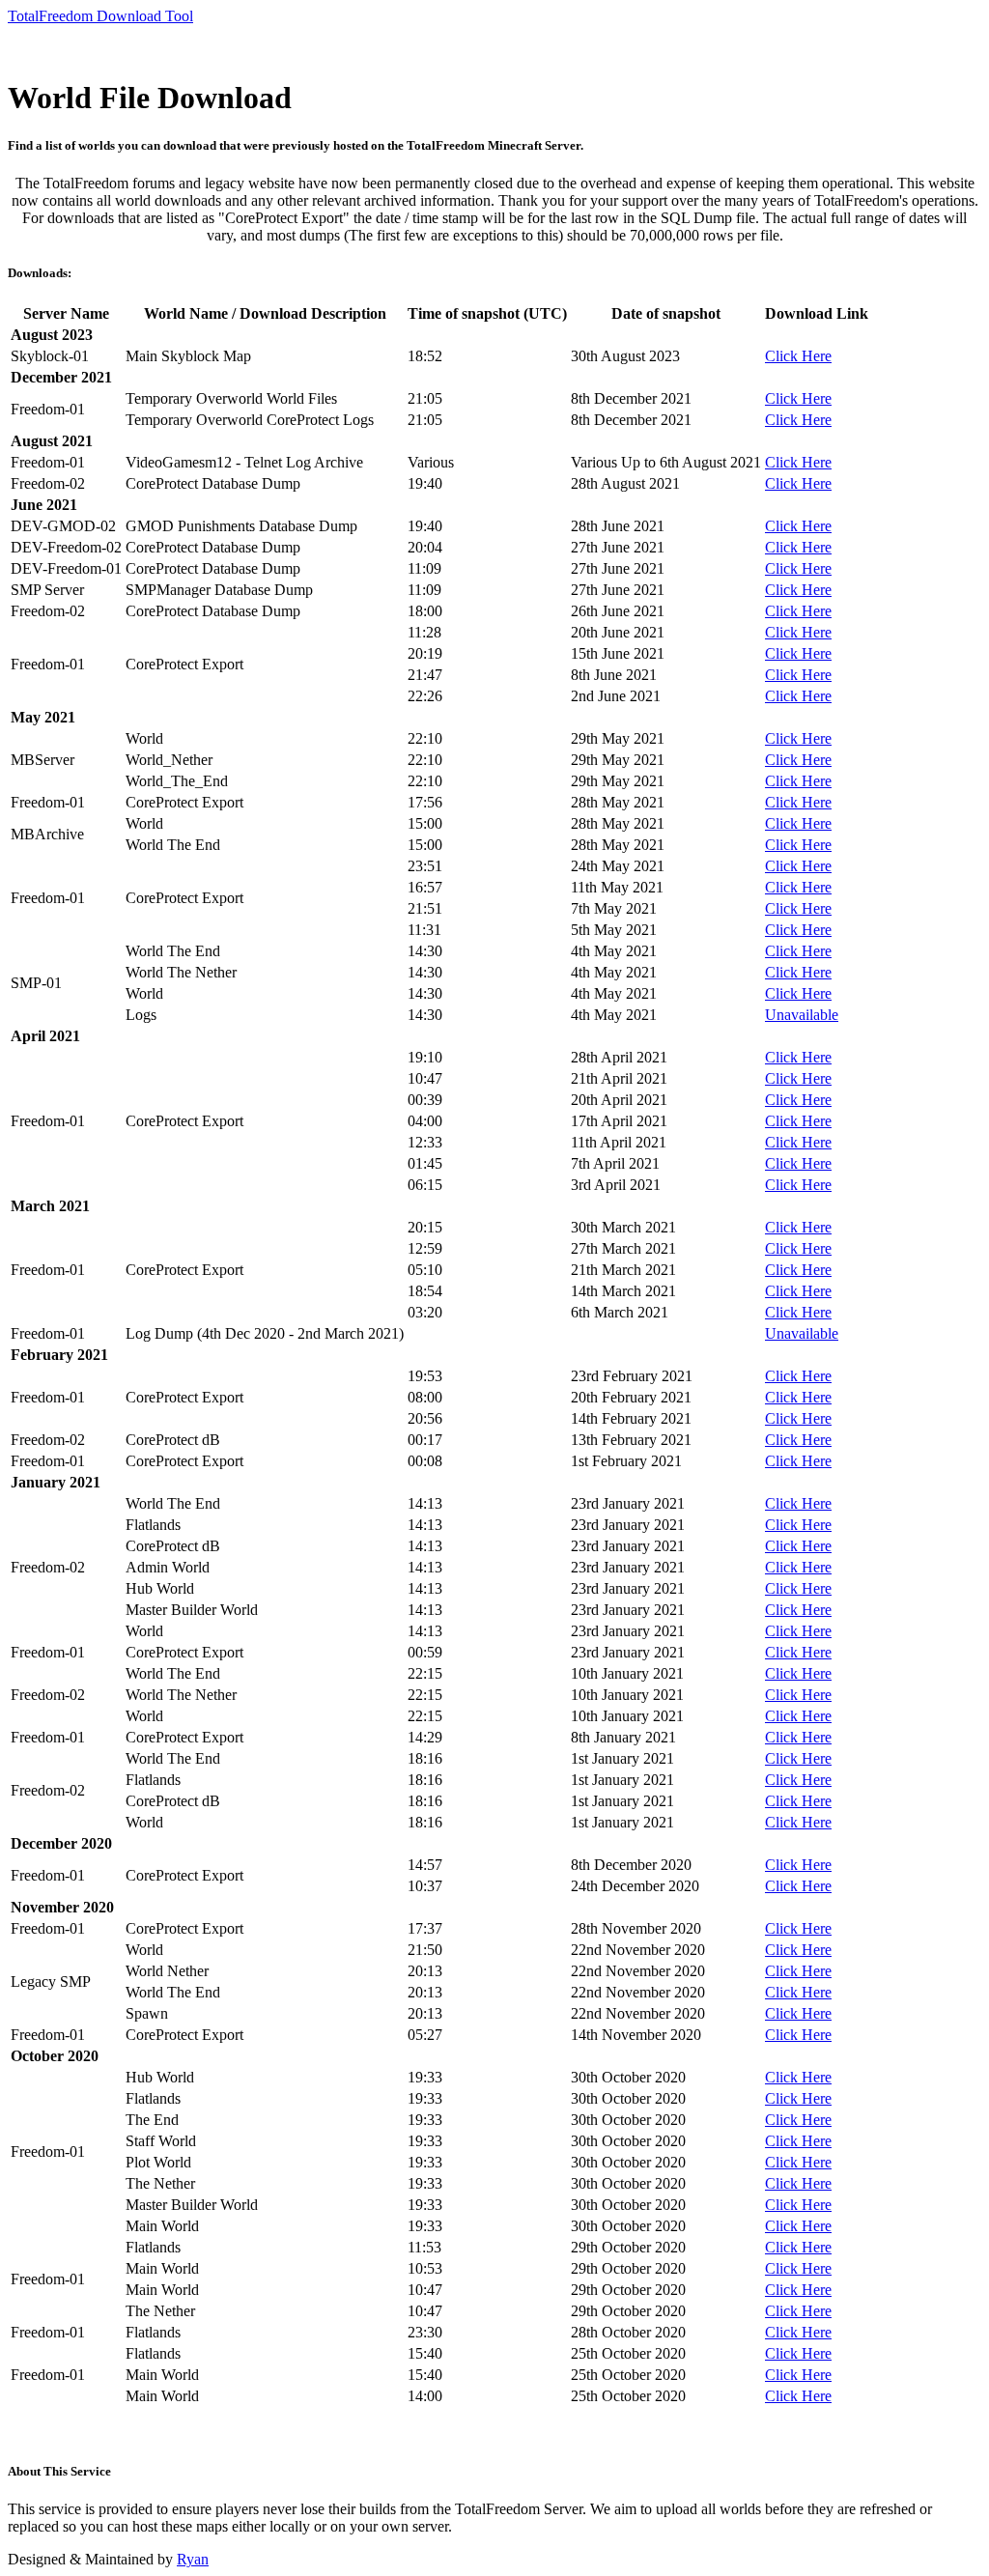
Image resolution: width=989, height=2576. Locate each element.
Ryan (193, 2559)
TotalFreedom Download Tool (100, 16)
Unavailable (802, 1015)
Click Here (798, 356)
